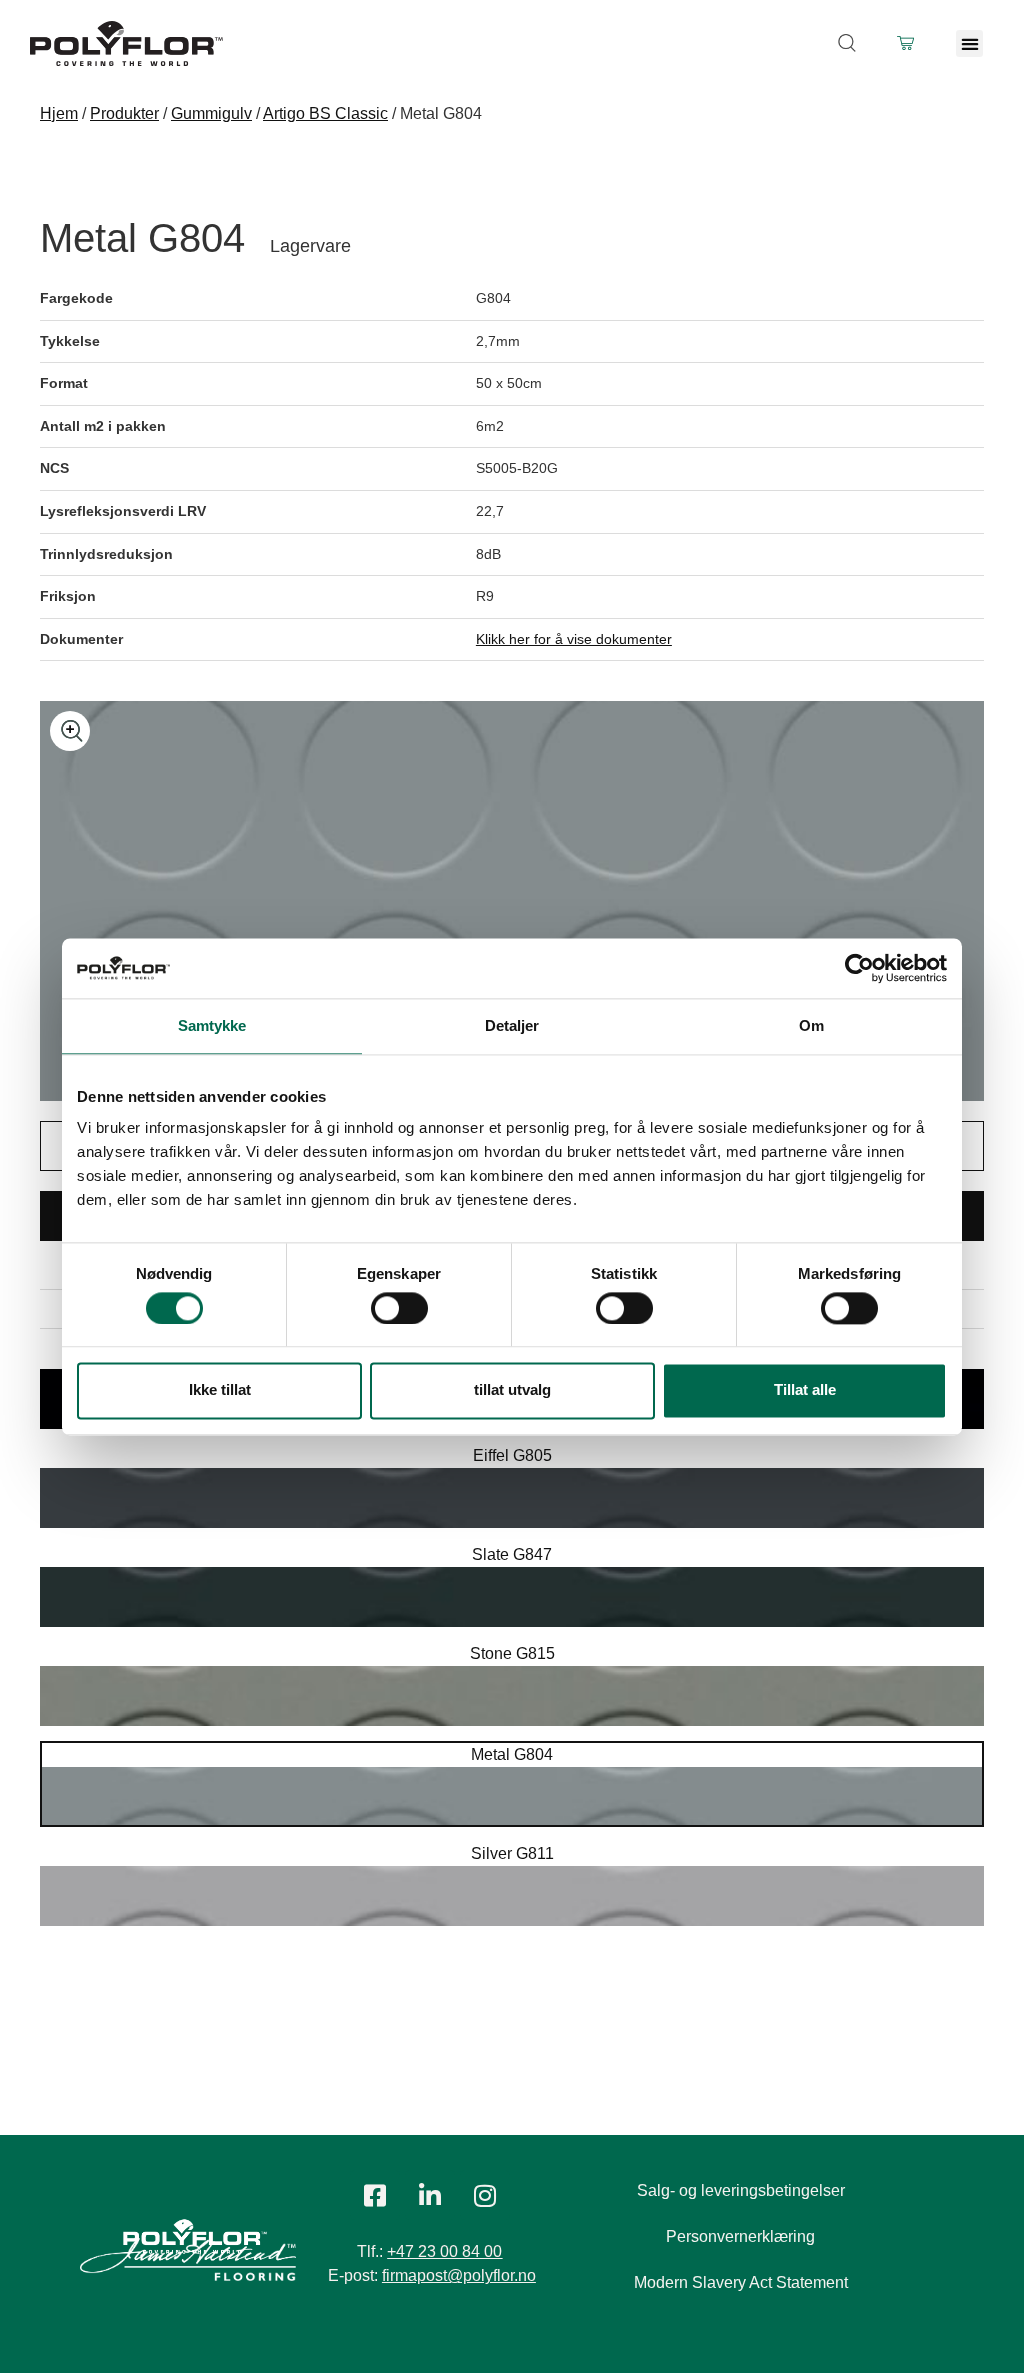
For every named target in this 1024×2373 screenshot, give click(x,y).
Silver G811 (512, 1853)
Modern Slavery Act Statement (741, 2282)
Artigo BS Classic (325, 113)
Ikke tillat (220, 1390)
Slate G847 (512, 1554)
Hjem (59, 113)
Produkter (124, 113)
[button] (969, 43)
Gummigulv (211, 113)
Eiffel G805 (512, 1455)
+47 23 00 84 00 (444, 2251)
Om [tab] (811, 1025)
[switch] (399, 1308)
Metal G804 (512, 1754)
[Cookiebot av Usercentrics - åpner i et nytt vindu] (859, 968)
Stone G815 (512, 1653)
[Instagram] (485, 2195)
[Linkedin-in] (430, 2195)
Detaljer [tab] (512, 1025)
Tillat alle (805, 1390)
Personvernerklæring (740, 2236)
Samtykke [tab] (212, 1025)
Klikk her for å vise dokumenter (574, 639)
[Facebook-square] (375, 2195)
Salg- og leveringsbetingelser (741, 2190)
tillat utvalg (512, 1390)
